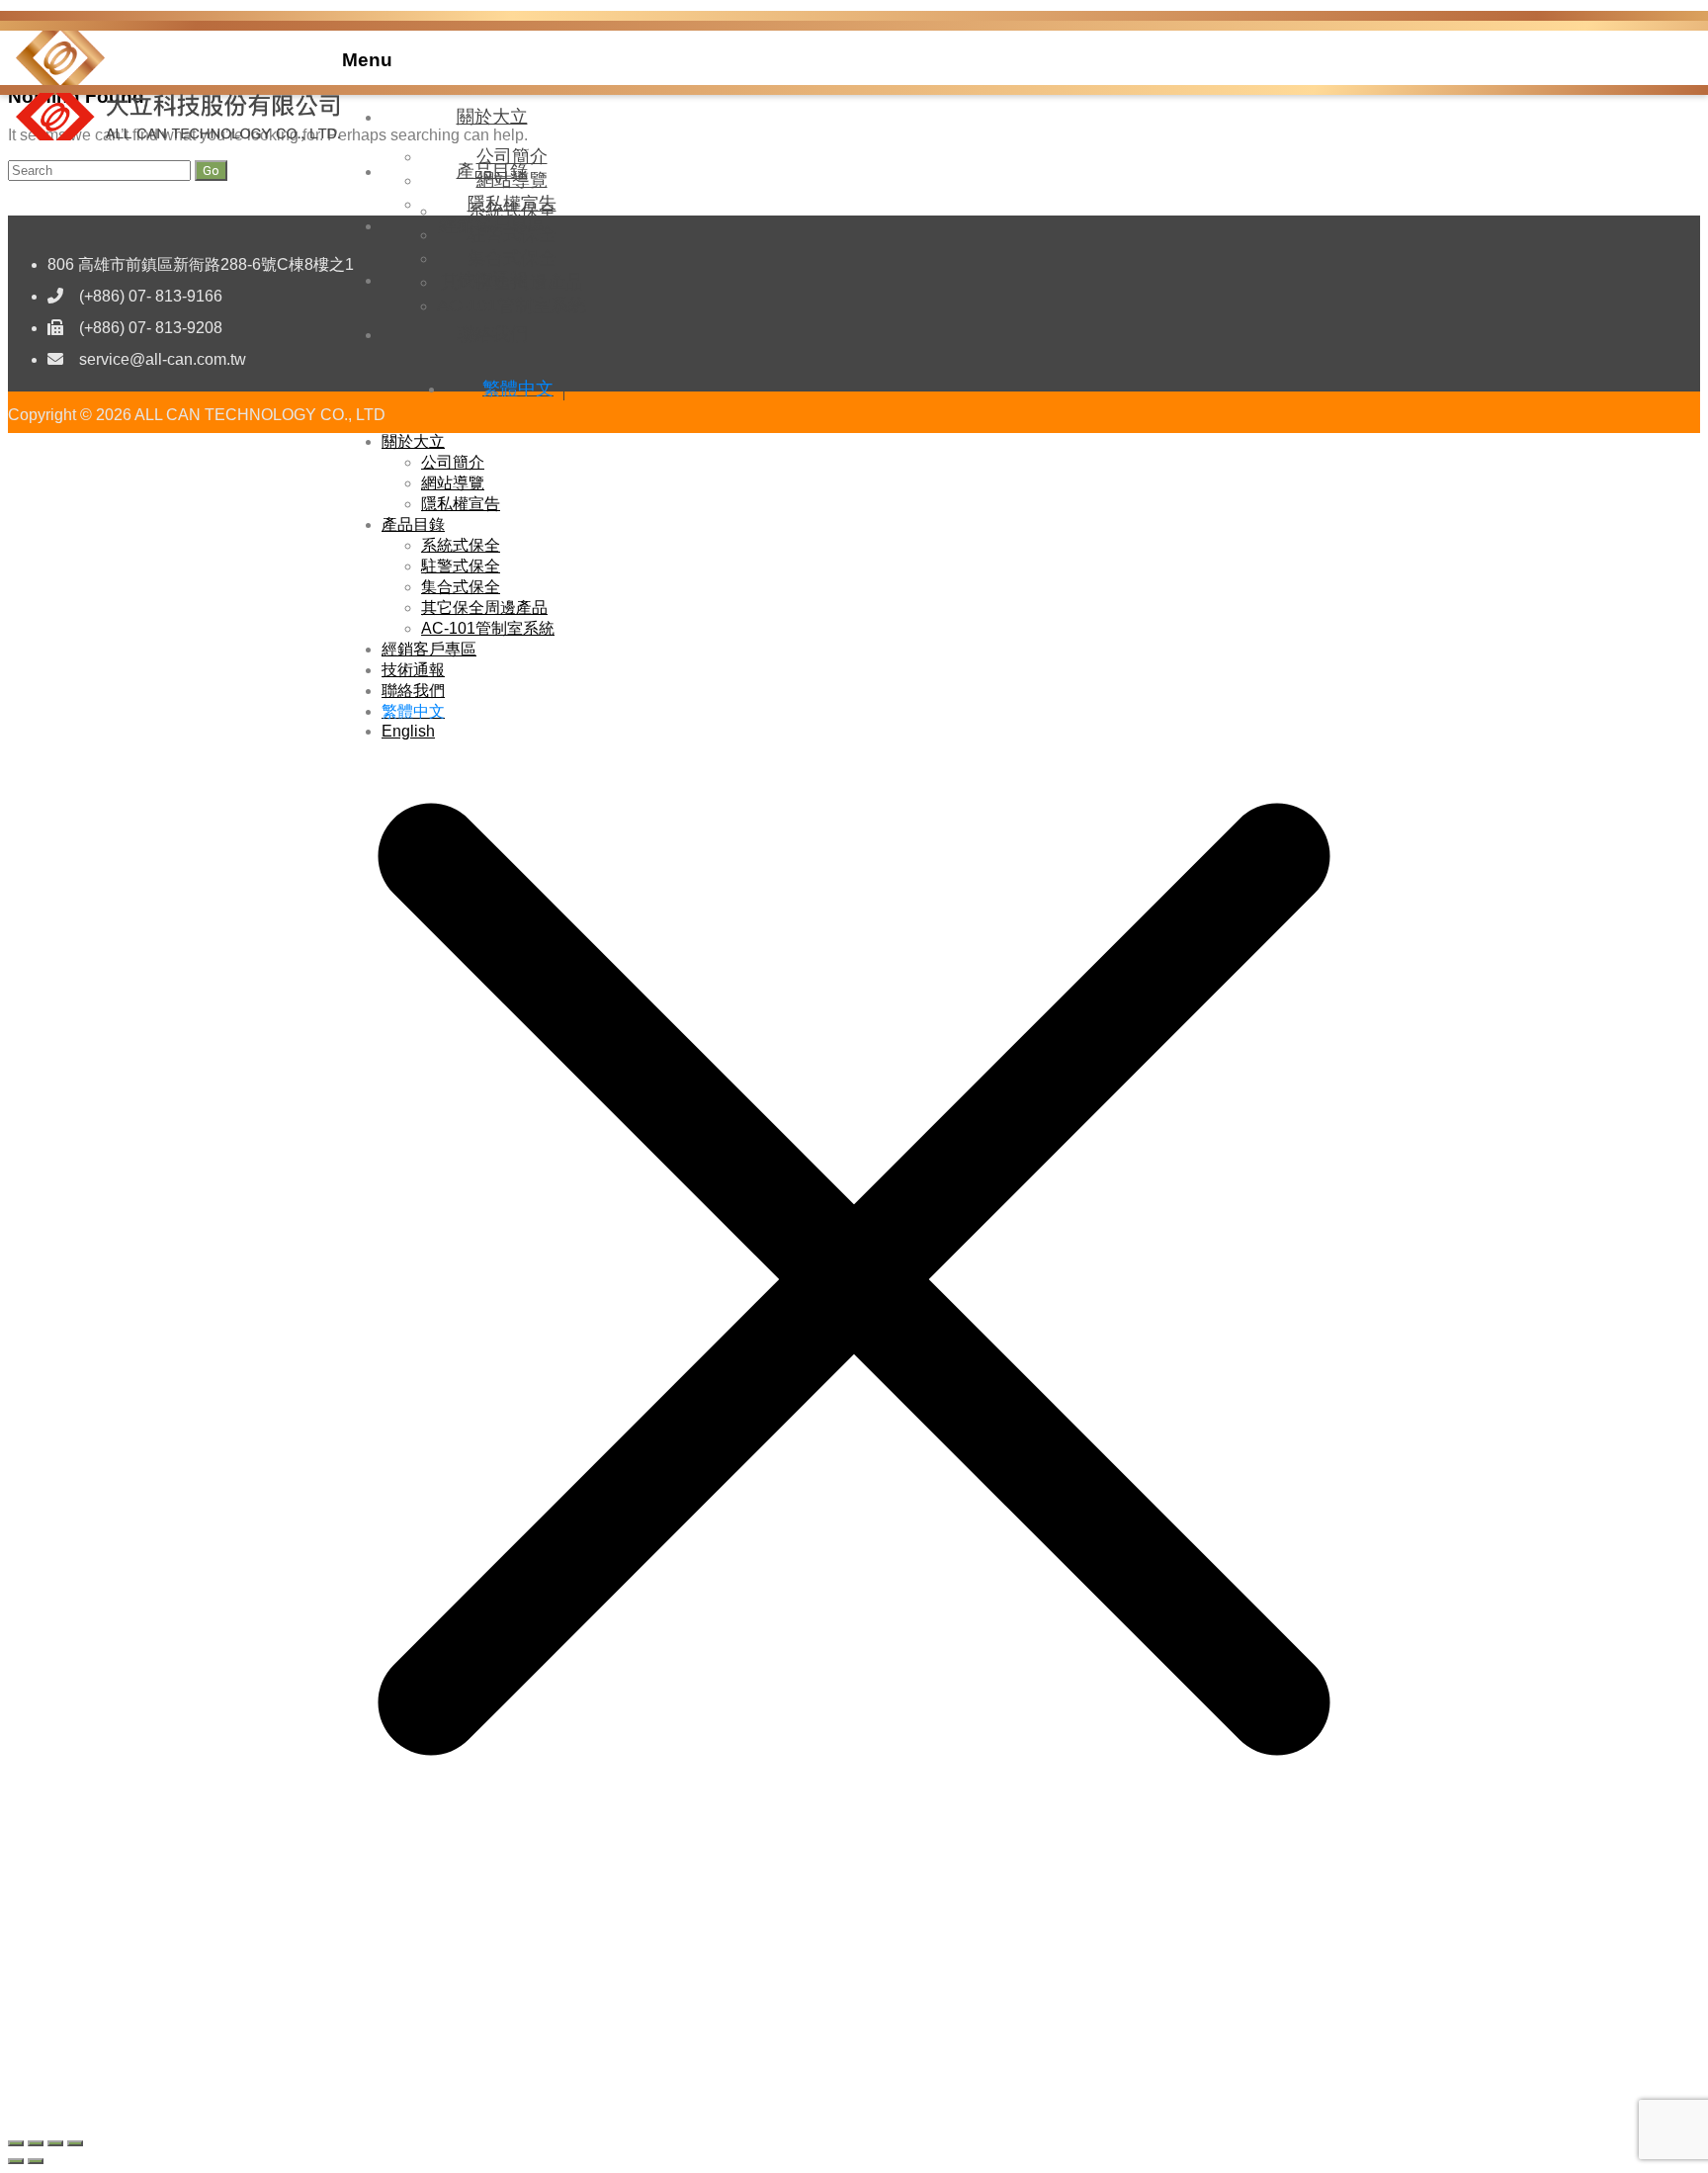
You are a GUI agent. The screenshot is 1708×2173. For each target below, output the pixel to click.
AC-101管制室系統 (488, 628)
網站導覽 (453, 483)
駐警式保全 (461, 566)
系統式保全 (461, 545)
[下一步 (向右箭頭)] (36, 2161)
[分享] (55, 2143)
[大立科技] (60, 80)
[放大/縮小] (16, 2143)
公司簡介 (453, 462)
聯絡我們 (492, 334)
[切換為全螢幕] (36, 2143)
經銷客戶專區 (492, 225)
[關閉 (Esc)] (75, 2143)
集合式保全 (461, 587)
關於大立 (492, 117)
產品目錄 (492, 171)
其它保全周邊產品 (484, 608)
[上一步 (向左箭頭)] (16, 2161)
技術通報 (492, 280)
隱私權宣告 (461, 504)
